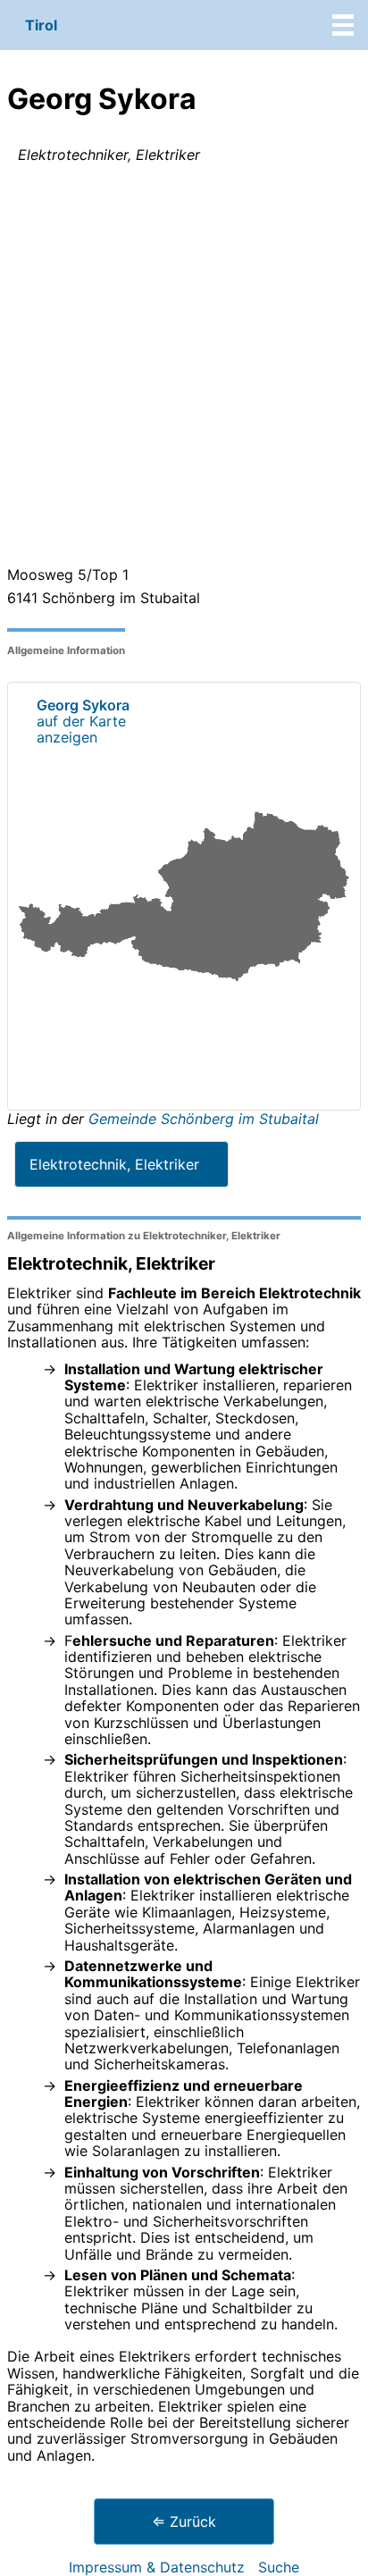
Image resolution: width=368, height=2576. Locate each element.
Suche (279, 2567)
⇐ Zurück (184, 2521)
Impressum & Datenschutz (157, 2567)
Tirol (41, 25)
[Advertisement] (184, 368)
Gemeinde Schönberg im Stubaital (204, 1119)
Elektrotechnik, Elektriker (114, 1164)
